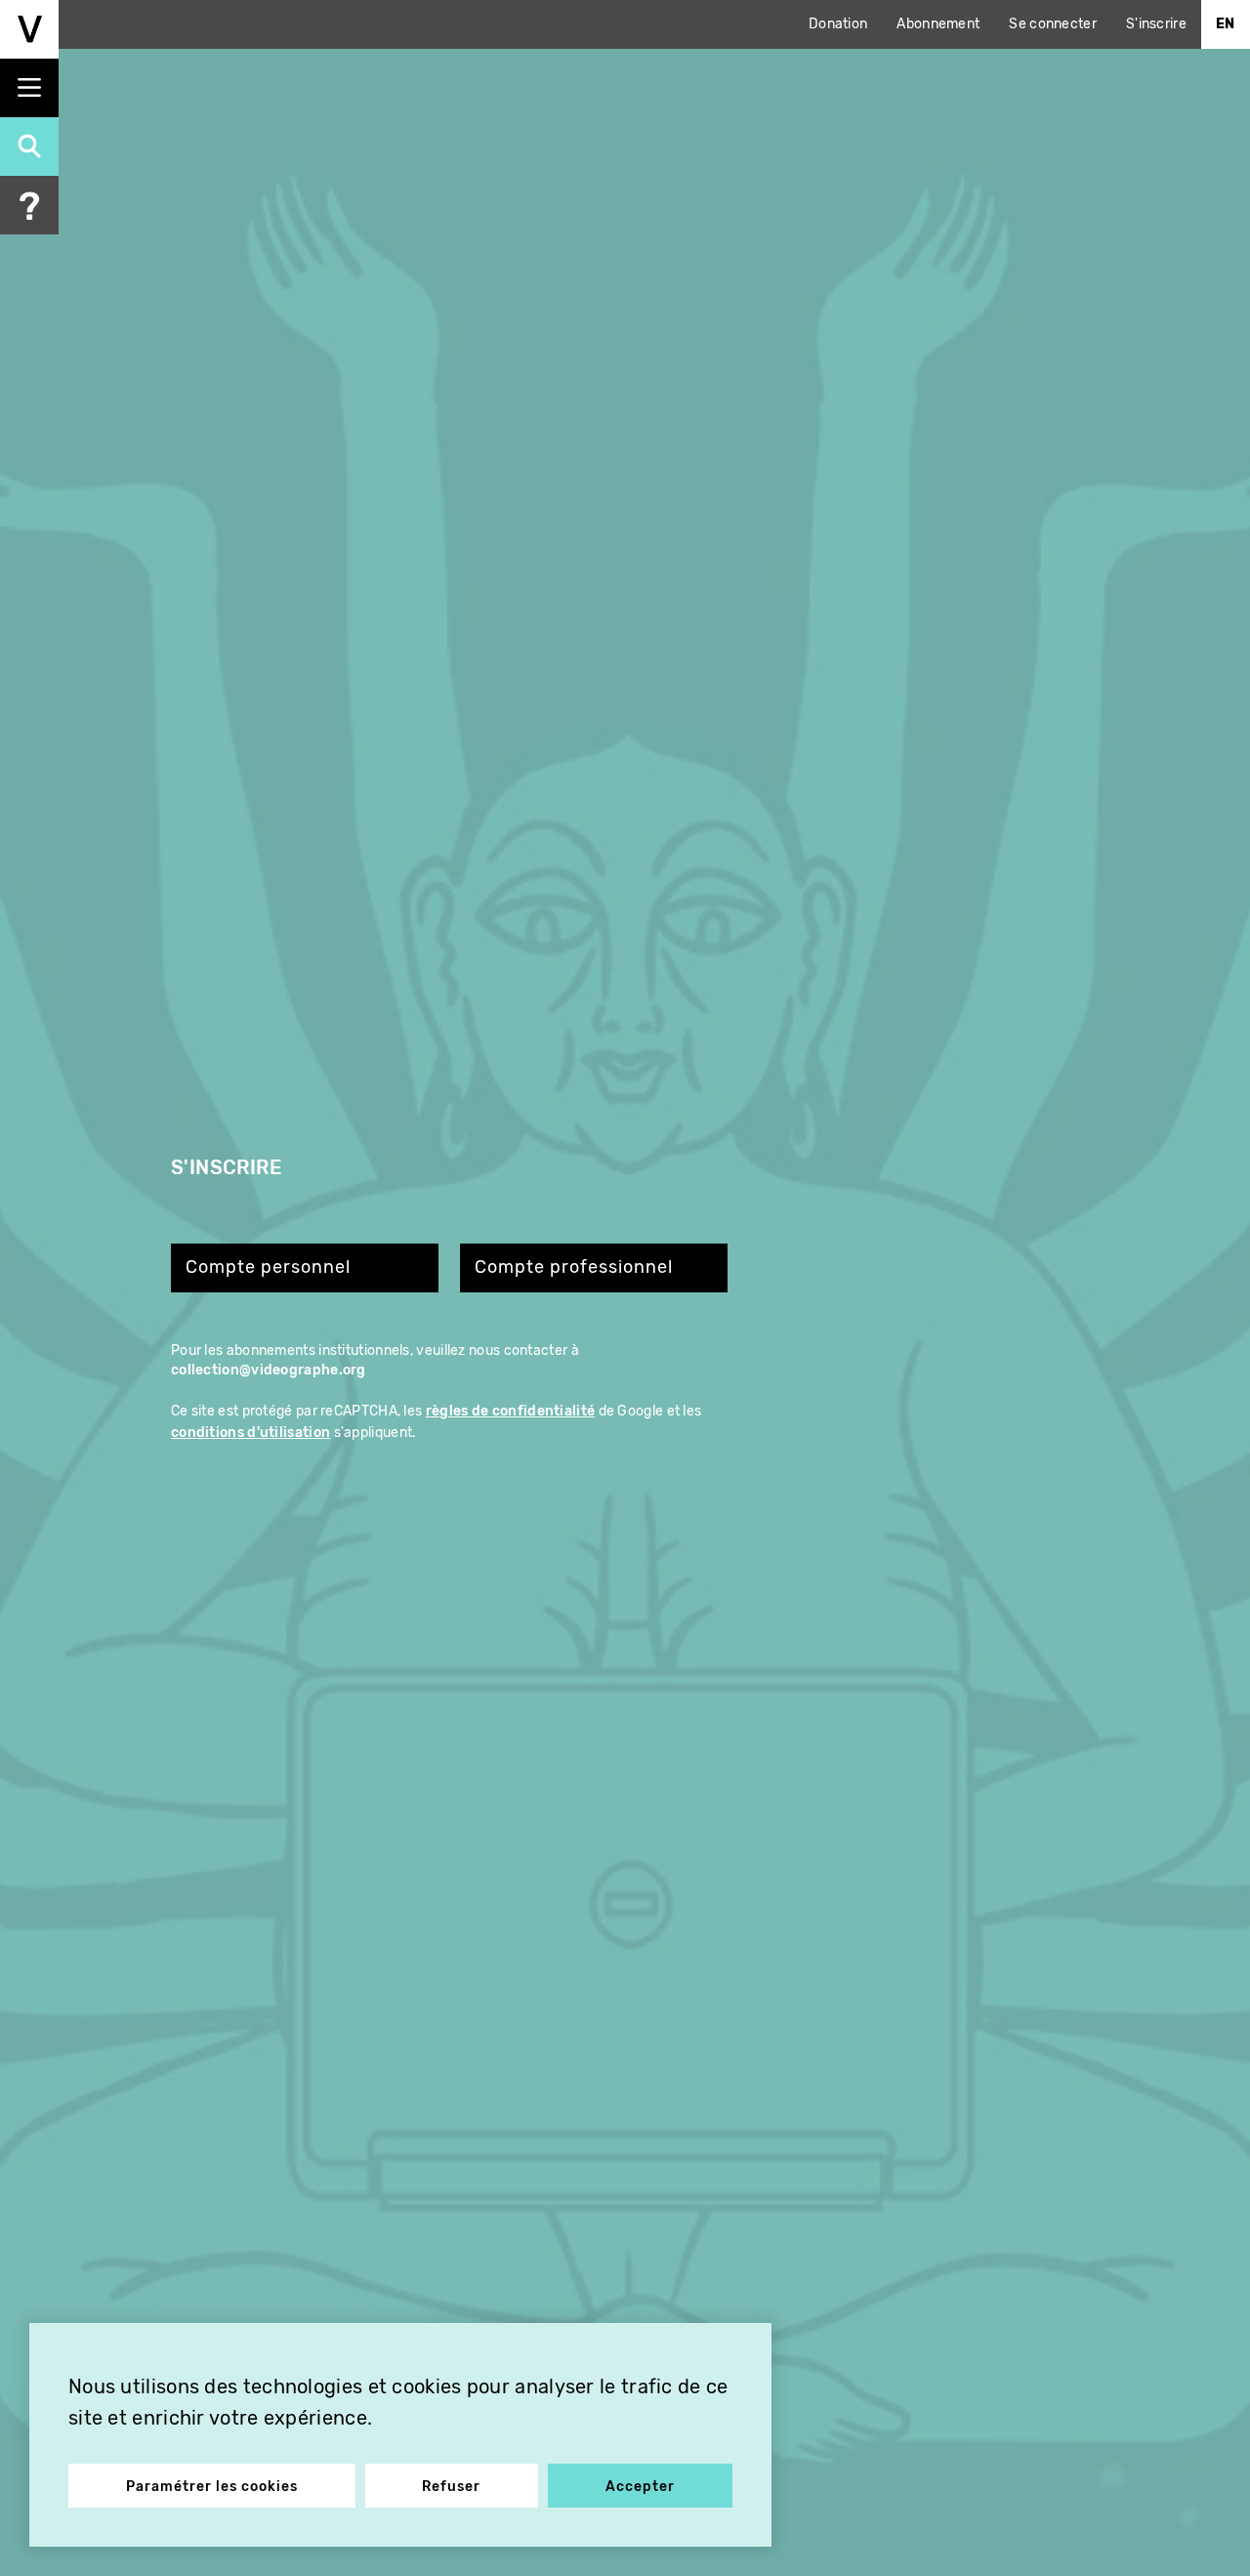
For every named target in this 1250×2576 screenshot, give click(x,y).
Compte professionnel (574, 1267)
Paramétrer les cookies (212, 2487)
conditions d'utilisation (250, 1433)
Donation (838, 24)
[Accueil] (29, 29)
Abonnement (938, 24)
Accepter (640, 2487)
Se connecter (1053, 24)
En (1226, 24)
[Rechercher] (29, 147)
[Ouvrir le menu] (29, 88)
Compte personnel (268, 1267)
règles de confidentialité (511, 1411)
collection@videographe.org (269, 1370)
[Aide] (29, 205)
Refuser (451, 2487)
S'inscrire (1156, 24)
